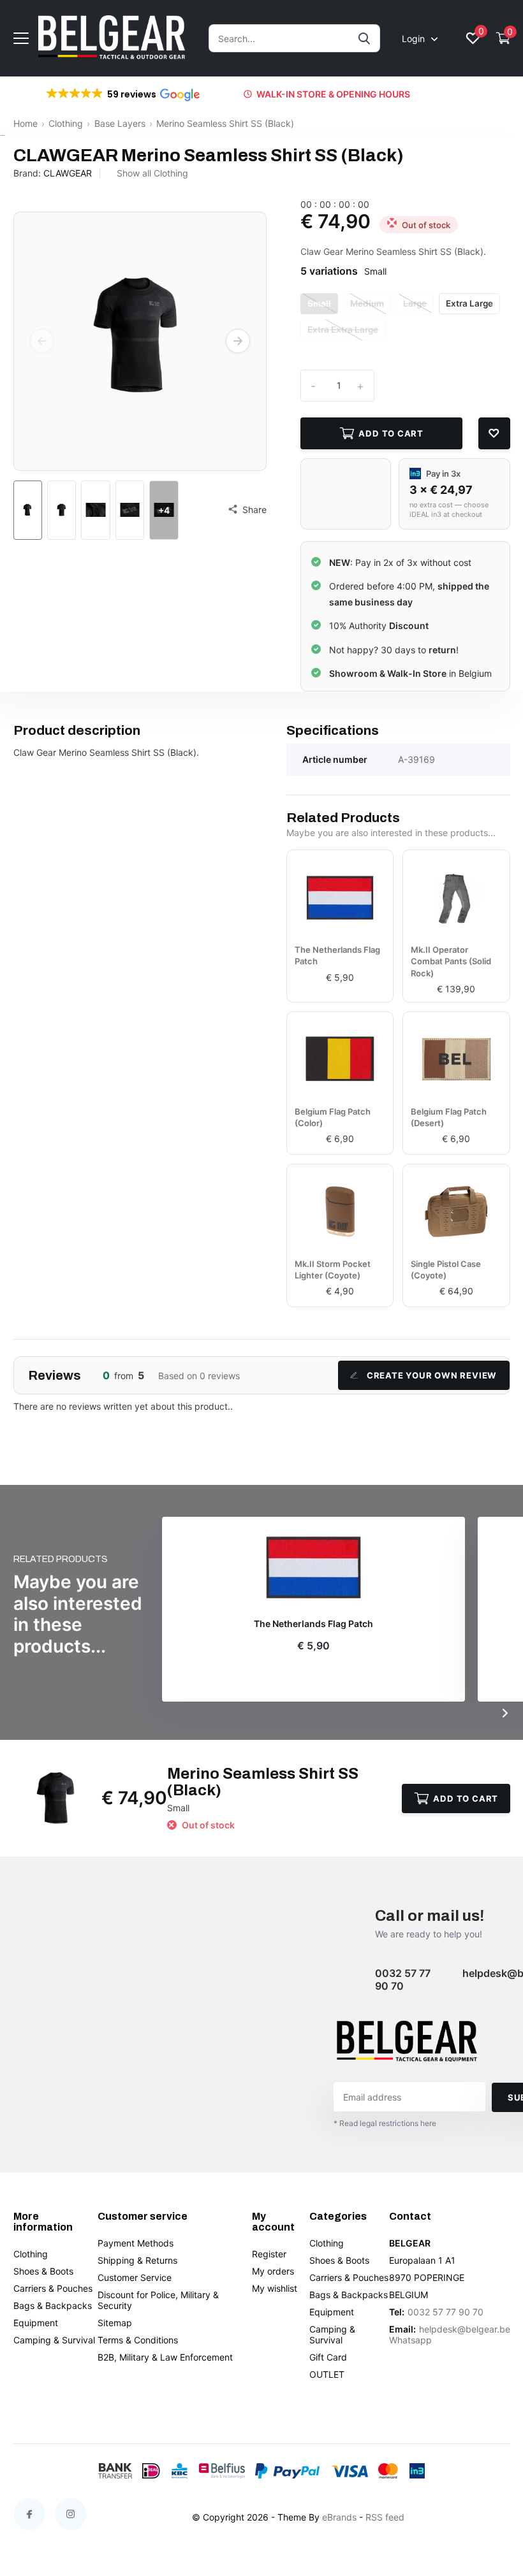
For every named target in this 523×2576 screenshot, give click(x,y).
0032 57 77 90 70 (403, 1979)
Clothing (66, 123)
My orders (273, 2271)
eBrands (339, 2517)
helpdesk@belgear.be (465, 2329)
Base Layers (120, 123)
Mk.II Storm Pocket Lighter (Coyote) (333, 1270)
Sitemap (115, 2323)
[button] (122, 94)
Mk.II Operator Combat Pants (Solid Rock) (451, 961)
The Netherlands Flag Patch (337, 955)
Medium (367, 303)
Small (319, 303)
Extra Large (469, 303)
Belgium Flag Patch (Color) (333, 1117)
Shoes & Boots (43, 2271)
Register (269, 2254)
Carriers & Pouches (53, 2288)
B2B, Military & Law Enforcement (165, 2357)
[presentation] (42, 341)
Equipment (36, 2323)
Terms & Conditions (138, 2340)
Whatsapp (410, 2340)
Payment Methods (136, 2243)
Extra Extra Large (343, 329)
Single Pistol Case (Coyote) (446, 1270)
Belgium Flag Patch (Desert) (449, 1117)
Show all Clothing (152, 173)
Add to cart (391, 433)
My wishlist (275, 2288)
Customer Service (135, 2277)
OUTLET (327, 2374)
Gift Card (328, 2357)
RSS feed (385, 2517)
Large (415, 303)
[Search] (365, 38)
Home (26, 123)
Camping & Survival (54, 2340)
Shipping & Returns (137, 2260)
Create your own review (432, 1375)
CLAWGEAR (68, 173)
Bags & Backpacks (53, 2305)
